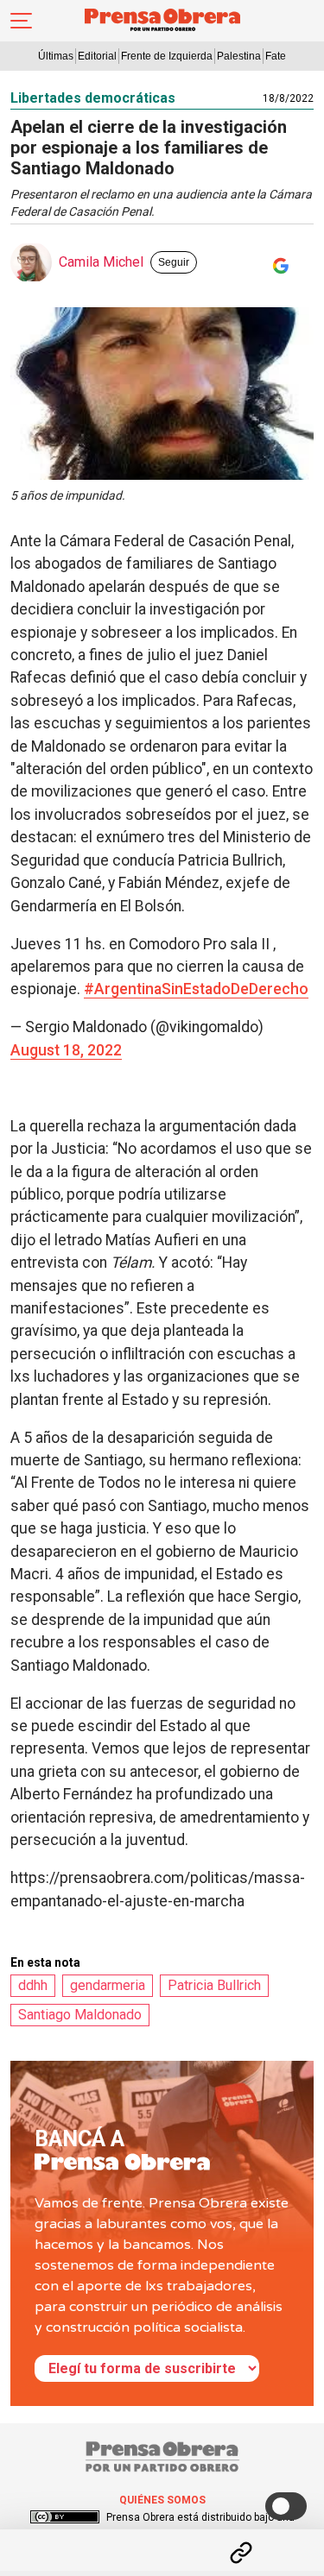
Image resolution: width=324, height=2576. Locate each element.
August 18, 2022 (66, 1050)
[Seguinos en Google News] (277, 266)
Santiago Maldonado (80, 2015)
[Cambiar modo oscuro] (286, 2506)
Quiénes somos (162, 2500)
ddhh (33, 1985)
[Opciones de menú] (162, 2538)
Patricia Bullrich (214, 1985)
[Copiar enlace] (241, 2553)
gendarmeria (108, 1985)
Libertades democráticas (93, 98)
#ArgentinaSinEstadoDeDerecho (196, 989)
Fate (276, 56)
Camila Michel (101, 262)
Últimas (56, 56)
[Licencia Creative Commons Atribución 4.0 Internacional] (65, 2517)
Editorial (97, 56)
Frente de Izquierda (167, 56)
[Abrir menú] (21, 21)
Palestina (239, 56)
